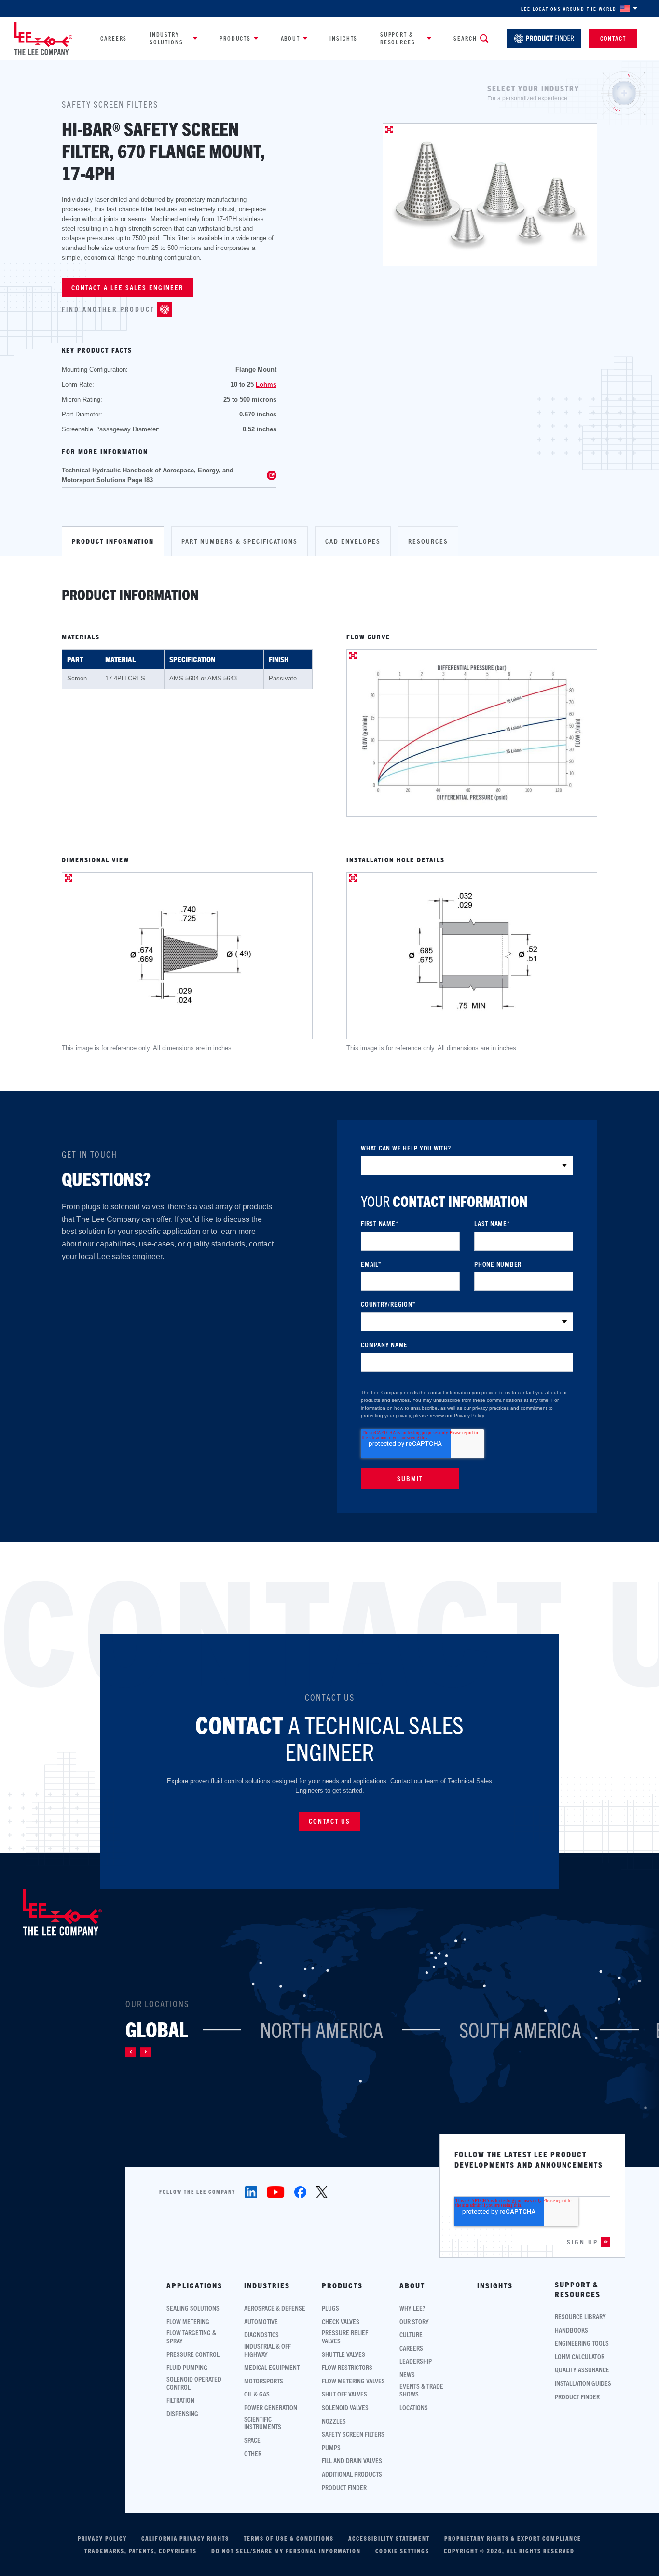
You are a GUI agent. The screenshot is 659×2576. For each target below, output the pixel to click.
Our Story (414, 2321)
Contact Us (329, 1821)
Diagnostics (261, 2334)
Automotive (261, 2321)
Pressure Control (193, 2354)
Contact (613, 38)
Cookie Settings (402, 2551)
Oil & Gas (257, 2394)
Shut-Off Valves (344, 2394)
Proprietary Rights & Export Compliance (513, 2538)
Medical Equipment (272, 2367)
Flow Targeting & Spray (191, 2337)
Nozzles (334, 2421)
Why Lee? (412, 2308)
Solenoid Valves (345, 2407)
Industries (267, 2285)
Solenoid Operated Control (194, 2383)
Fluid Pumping (187, 2367)
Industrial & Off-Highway (268, 2350)
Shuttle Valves (343, 2354)
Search (465, 38)
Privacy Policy (102, 2538)
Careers (114, 38)
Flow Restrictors (347, 2367)
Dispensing (182, 2414)
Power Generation (271, 2407)
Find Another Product (108, 309)
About (290, 38)
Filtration (180, 2400)
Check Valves (341, 2321)
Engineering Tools (582, 2343)
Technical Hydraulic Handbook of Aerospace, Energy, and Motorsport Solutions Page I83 (148, 475)
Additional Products (352, 2474)
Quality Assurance (582, 2370)
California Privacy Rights (185, 2538)
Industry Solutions (166, 38)
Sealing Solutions (193, 2308)
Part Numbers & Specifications (240, 541)
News (407, 2375)
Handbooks (571, 2330)
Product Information (113, 541)
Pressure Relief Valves (345, 2337)
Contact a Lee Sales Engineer (127, 287)
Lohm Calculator (580, 2357)
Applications (194, 2285)
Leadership (416, 2361)
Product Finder (344, 2487)
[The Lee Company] (43, 38)
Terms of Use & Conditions (289, 2538)
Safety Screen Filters (353, 2434)
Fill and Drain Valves (352, 2460)
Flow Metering (188, 2321)
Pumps (331, 2447)
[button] (130, 2052)
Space (252, 2440)
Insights (343, 38)
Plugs (330, 2308)
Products (235, 38)
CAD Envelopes (353, 541)
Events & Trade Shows (421, 2390)
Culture (411, 2334)
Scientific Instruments (263, 2423)
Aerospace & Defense (275, 2308)
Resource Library (580, 2317)
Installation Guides (583, 2383)
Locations (414, 2407)
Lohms (266, 384)
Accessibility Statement (389, 2538)
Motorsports (264, 2381)
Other (253, 2454)
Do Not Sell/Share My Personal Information (286, 2551)
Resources (428, 541)
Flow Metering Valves (353, 2381)
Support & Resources (398, 38)
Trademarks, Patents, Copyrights (141, 2551)
